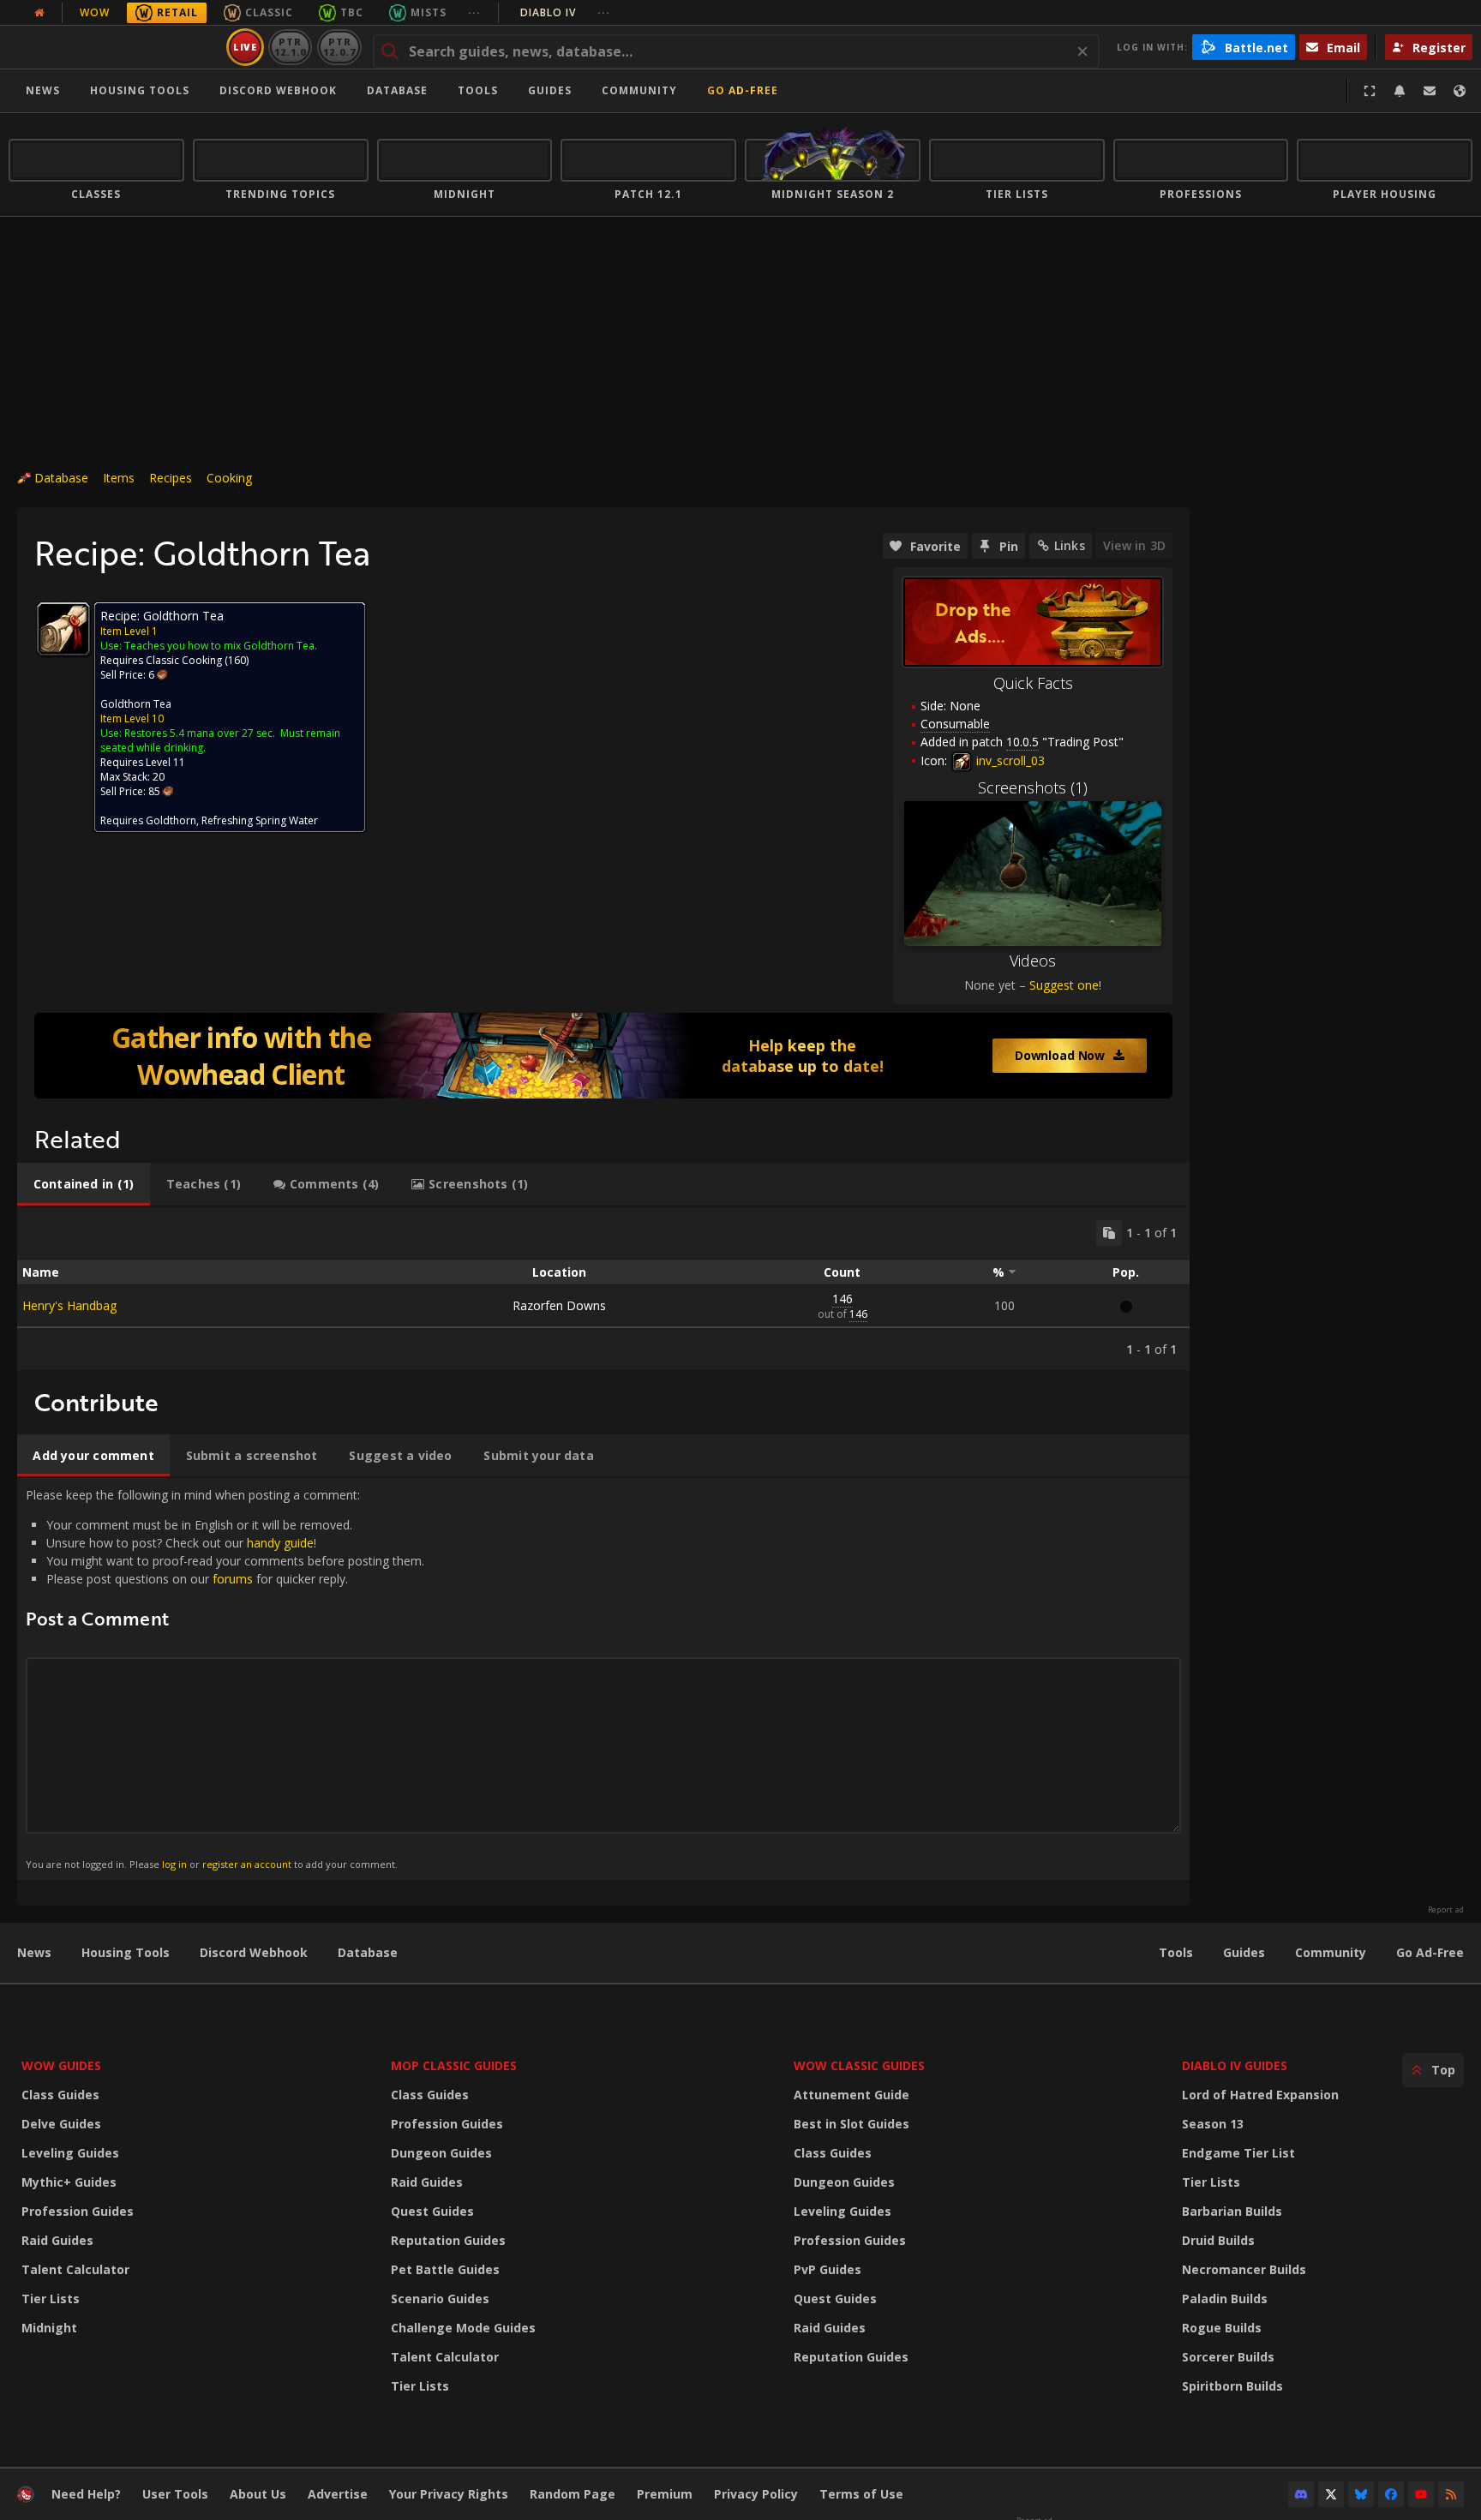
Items (119, 478)
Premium (665, 2494)
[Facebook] (1391, 2494)
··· (474, 12)
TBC (352, 12)
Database (397, 90)
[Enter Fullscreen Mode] (1370, 91)
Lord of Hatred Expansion (1260, 2095)
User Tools (175, 2494)
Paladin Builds (1225, 2299)
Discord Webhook (278, 90)
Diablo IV (565, 12)
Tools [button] (478, 90)
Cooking (229, 478)
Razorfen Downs (559, 1305)
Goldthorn (171, 820)
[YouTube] (1421, 2494)
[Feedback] (1430, 91)
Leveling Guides (70, 2153)
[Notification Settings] (1400, 91)
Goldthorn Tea (136, 704)
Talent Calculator (75, 2269)
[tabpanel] (603, 1289)
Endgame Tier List (1238, 2153)
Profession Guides (78, 2211)
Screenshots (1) (1033, 787)
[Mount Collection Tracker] (603, 1056)
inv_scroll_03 (1009, 760)
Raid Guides (57, 2240)
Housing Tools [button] (140, 90)
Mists (429, 12)
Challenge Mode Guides (463, 2328)
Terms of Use (861, 2494)
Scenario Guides (440, 2299)
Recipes (171, 478)
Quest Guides (432, 2211)
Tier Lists (51, 2299)
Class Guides (60, 2095)
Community (639, 90)
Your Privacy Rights (449, 2494)
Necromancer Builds (1244, 2269)
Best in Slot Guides (851, 2124)
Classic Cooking (184, 660)
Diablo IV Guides (1235, 2065)
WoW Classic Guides (859, 2065)
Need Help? (86, 2494)
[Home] (114, 47)
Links (1070, 545)
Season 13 (1213, 2124)
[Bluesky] (1361, 2494)
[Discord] (1301, 2494)
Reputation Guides (448, 2240)
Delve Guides (61, 2124)
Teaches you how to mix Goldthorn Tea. (221, 646)
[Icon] (63, 629)
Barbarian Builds (1232, 2211)
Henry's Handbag (69, 1305)
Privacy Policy (756, 2494)
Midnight (49, 2328)
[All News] (39, 13)
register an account (247, 1864)
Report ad (1446, 1910)
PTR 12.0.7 (339, 47)
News (43, 90)
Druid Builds (1218, 2240)
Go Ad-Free (743, 90)
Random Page (573, 2494)
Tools (1176, 1952)
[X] (1331, 2494)
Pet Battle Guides (445, 2269)
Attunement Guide (851, 2095)
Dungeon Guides (441, 2153)
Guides (550, 90)
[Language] (1460, 91)
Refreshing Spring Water (260, 820)
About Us (258, 2494)
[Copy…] (1109, 1233)
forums (233, 1579)
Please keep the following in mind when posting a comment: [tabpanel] (225, 1678)
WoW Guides (61, 2065)
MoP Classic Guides (454, 2065)
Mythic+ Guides (69, 2182)
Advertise (338, 2494)
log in (174, 1864)
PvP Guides (827, 2269)
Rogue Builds (1222, 2328)
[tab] (84, 1184)
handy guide (280, 1543)
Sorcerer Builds (1228, 2357)
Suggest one (1064, 985)
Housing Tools (126, 1952)
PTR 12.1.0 (290, 47)
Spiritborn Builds (1232, 2386)
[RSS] (1451, 2494)
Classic (269, 12)
